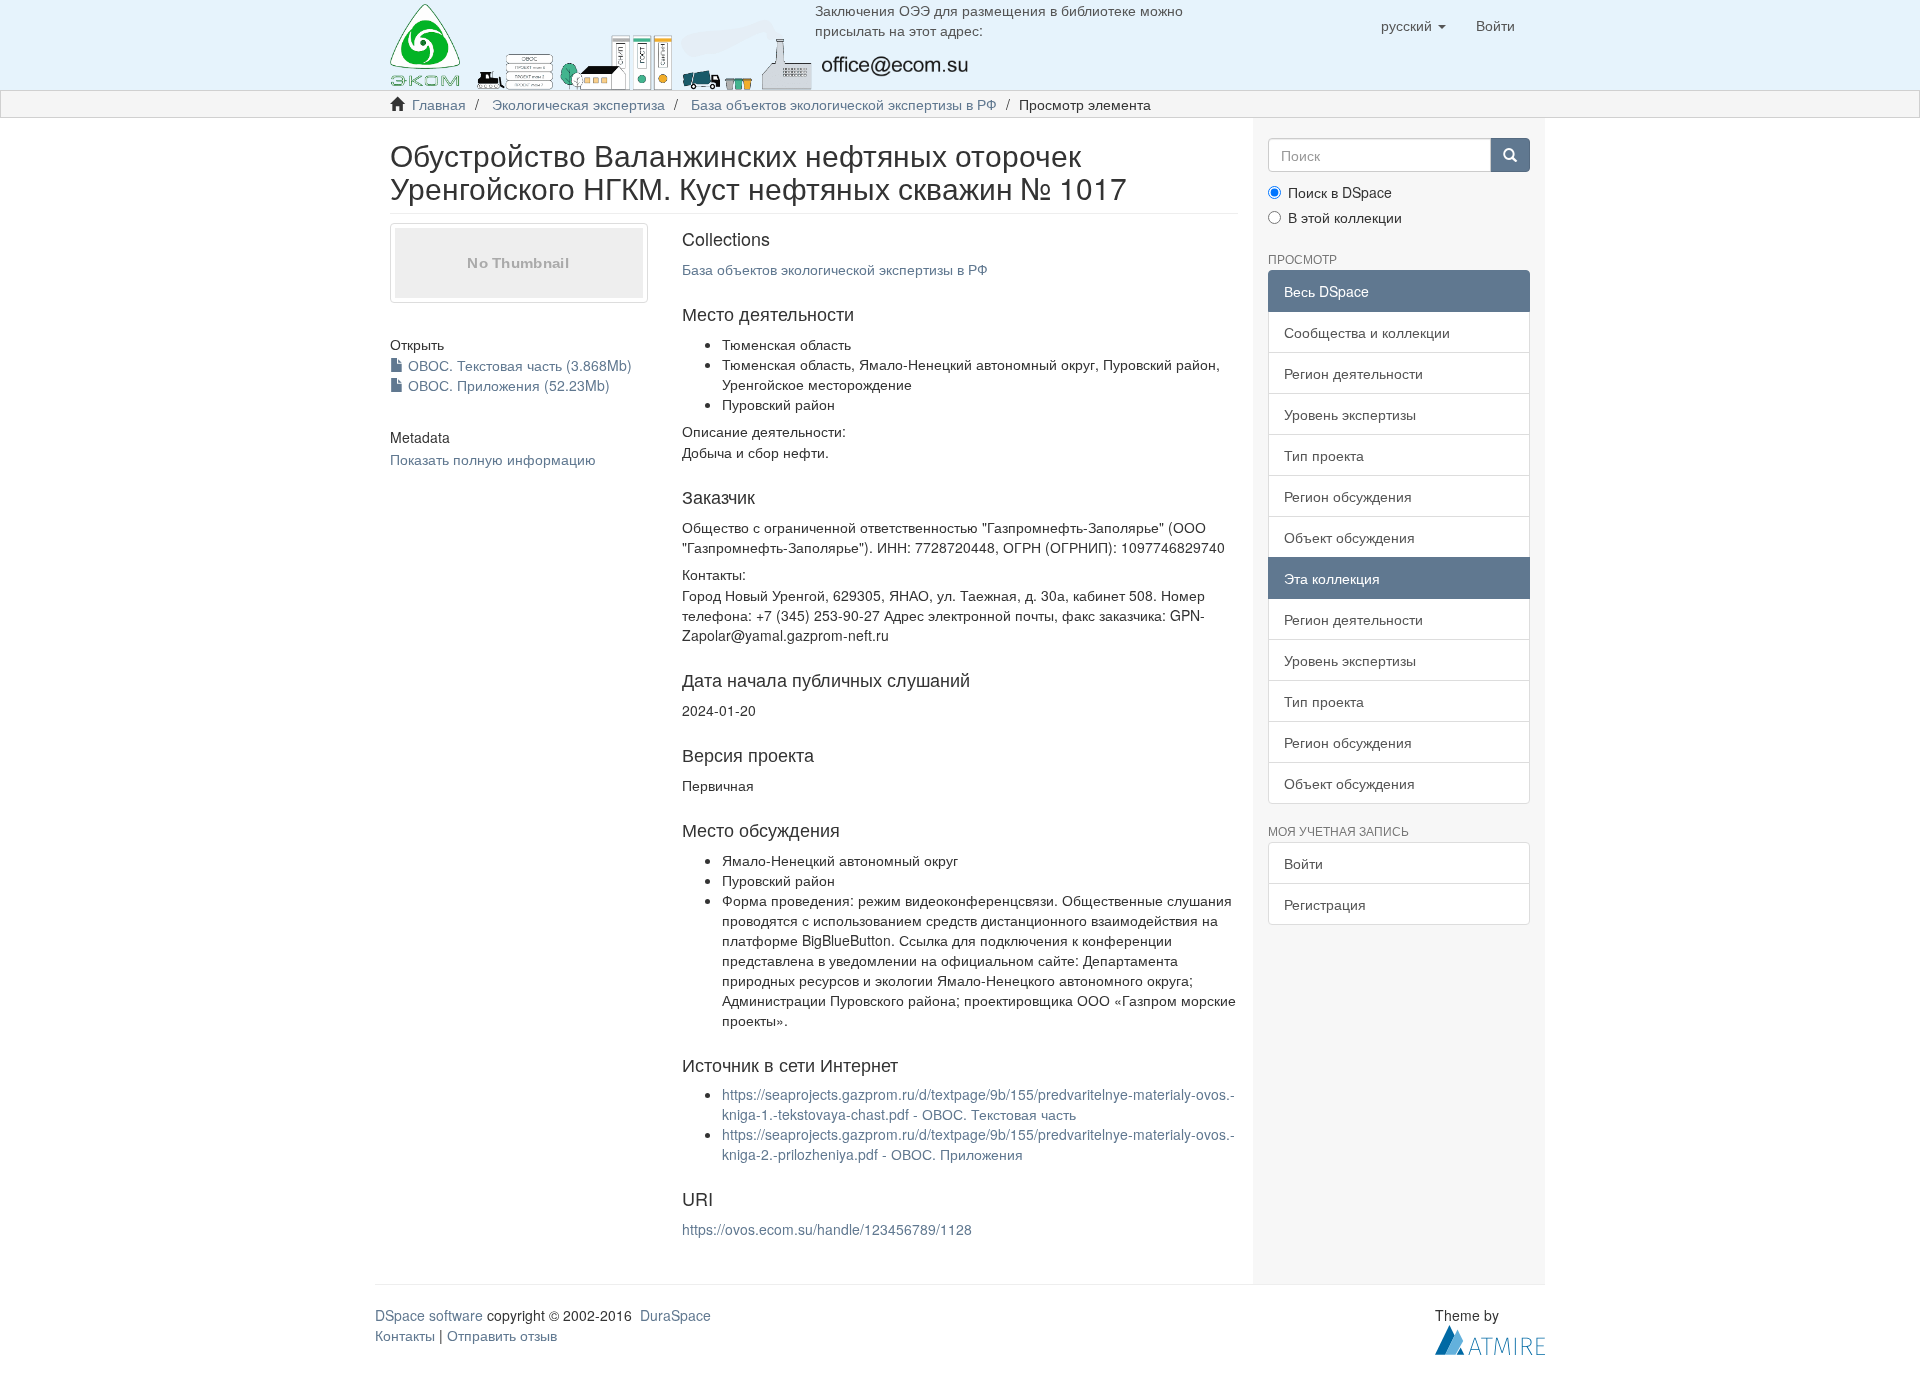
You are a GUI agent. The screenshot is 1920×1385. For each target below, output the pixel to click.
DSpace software (429, 1315)
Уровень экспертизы (1350, 414)
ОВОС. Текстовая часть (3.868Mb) (518, 365)
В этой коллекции (1345, 217)
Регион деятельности (1353, 373)
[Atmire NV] (1490, 1338)
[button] (1413, 25)
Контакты (405, 1335)
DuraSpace (675, 1315)
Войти (1303, 863)
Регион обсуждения (1348, 496)
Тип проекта (1324, 455)
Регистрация (1325, 904)
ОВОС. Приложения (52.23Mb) (507, 385)
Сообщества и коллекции (1367, 332)
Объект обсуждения (1349, 537)
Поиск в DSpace (1340, 192)
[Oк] (1510, 155)
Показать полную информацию (493, 459)
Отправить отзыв (502, 1335)
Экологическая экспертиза (578, 104)
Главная (439, 104)
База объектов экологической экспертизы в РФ (844, 104)
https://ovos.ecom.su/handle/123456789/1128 (827, 1229)
